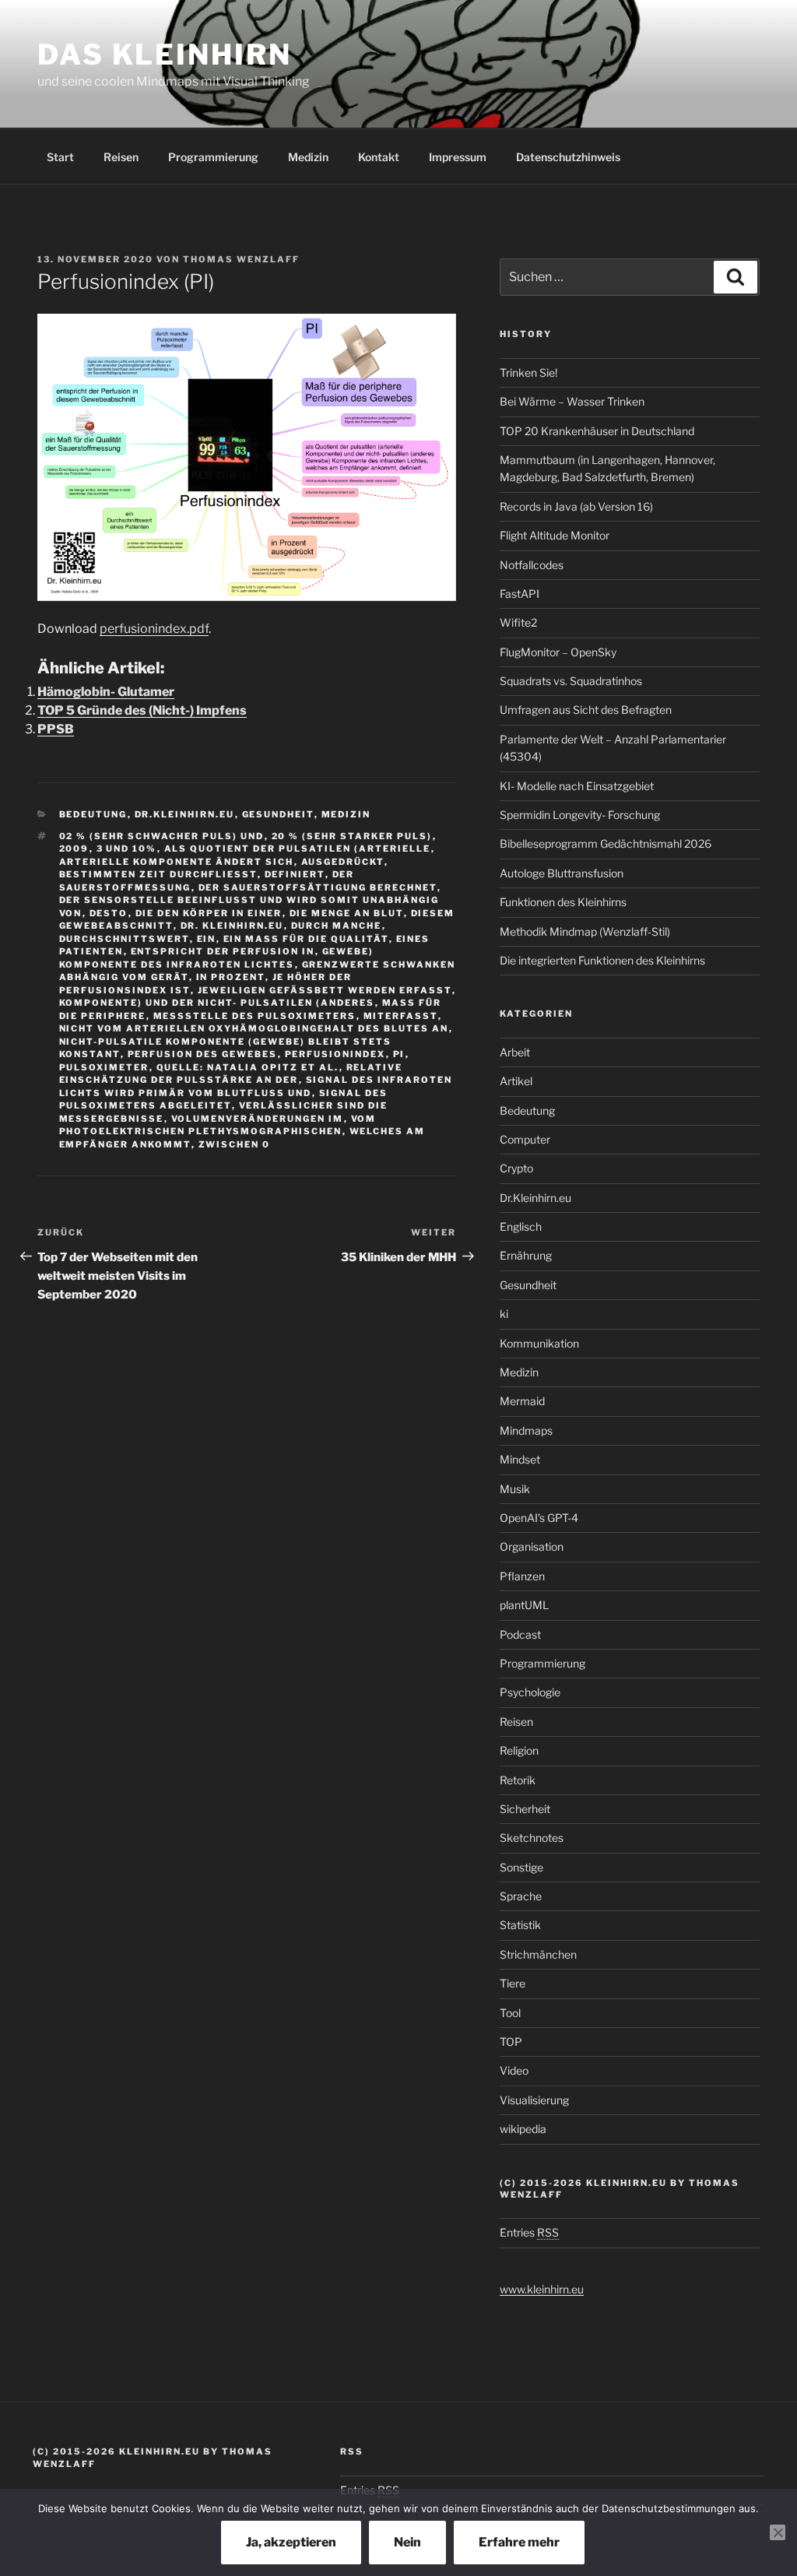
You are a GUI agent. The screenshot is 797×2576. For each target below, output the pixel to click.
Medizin (308, 157)
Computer (525, 1139)
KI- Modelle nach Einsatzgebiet (577, 786)
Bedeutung (93, 814)
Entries (529, 2232)
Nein (407, 2542)
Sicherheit (525, 1809)
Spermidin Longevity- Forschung (580, 815)
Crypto (516, 1168)
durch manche (337, 926)
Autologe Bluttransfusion (562, 873)
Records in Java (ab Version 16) (576, 506)
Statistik (520, 1925)
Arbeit (515, 1052)
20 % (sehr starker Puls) (352, 836)
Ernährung (526, 1255)
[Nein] (778, 2532)
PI (399, 1054)
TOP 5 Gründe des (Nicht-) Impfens (142, 710)
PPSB (56, 729)
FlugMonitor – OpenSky (558, 652)
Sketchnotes (532, 1838)
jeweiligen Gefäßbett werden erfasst (325, 990)
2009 (74, 849)
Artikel (516, 1081)
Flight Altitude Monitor (555, 535)
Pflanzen (522, 1576)
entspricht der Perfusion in (223, 951)
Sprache (521, 1896)
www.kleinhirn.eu (542, 2289)
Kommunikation (539, 1343)
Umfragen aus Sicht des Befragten (586, 710)
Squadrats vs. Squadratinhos (571, 681)
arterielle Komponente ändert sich (177, 862)
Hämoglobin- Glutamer (106, 692)
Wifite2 (518, 622)
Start (60, 157)
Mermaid (522, 1401)
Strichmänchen (538, 1954)
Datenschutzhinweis (568, 157)
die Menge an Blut (347, 913)
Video (514, 2070)
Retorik (518, 1780)
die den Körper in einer (209, 913)
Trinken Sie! (528, 373)
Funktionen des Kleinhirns (563, 902)
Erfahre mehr (519, 2542)
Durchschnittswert (125, 939)
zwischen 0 (235, 1144)
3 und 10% (127, 849)
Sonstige (521, 1867)
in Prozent (231, 977)
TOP (511, 2042)
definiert (295, 874)
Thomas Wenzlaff (241, 259)
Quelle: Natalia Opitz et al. (248, 1067)
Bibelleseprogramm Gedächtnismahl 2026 (606, 843)
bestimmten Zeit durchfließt (158, 874)
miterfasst (401, 1016)
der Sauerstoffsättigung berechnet (318, 887)
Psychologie (530, 1692)
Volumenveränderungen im (258, 1119)
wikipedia (523, 2129)
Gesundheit (278, 814)
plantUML (524, 1605)
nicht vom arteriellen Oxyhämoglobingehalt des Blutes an (254, 1028)
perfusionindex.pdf (154, 629)
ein (207, 939)
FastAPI (520, 594)
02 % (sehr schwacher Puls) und (162, 836)
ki (504, 1314)
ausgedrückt (343, 862)
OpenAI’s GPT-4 (539, 1518)
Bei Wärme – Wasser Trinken (572, 401)
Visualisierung (534, 2100)
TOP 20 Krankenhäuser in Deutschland (597, 431)
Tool (510, 2013)
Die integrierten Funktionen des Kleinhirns (602, 960)
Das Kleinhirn (164, 54)
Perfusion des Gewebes (203, 1054)
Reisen (121, 157)
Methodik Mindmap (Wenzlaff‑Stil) (585, 931)
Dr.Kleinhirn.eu (185, 814)
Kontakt (379, 157)
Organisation (532, 1546)
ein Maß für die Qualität (306, 939)
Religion (519, 1750)
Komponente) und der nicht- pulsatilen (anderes (217, 1003)
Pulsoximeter (104, 1067)
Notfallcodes (532, 565)
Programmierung (213, 157)
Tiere (513, 1983)
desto (109, 913)
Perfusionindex (335, 1054)
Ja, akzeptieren (291, 2542)
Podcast (520, 1634)
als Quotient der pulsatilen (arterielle (298, 849)
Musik (515, 1489)
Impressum (458, 157)
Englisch (521, 1226)
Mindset (520, 1459)
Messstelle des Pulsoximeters (255, 1016)
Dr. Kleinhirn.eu (232, 926)
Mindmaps (526, 1430)
